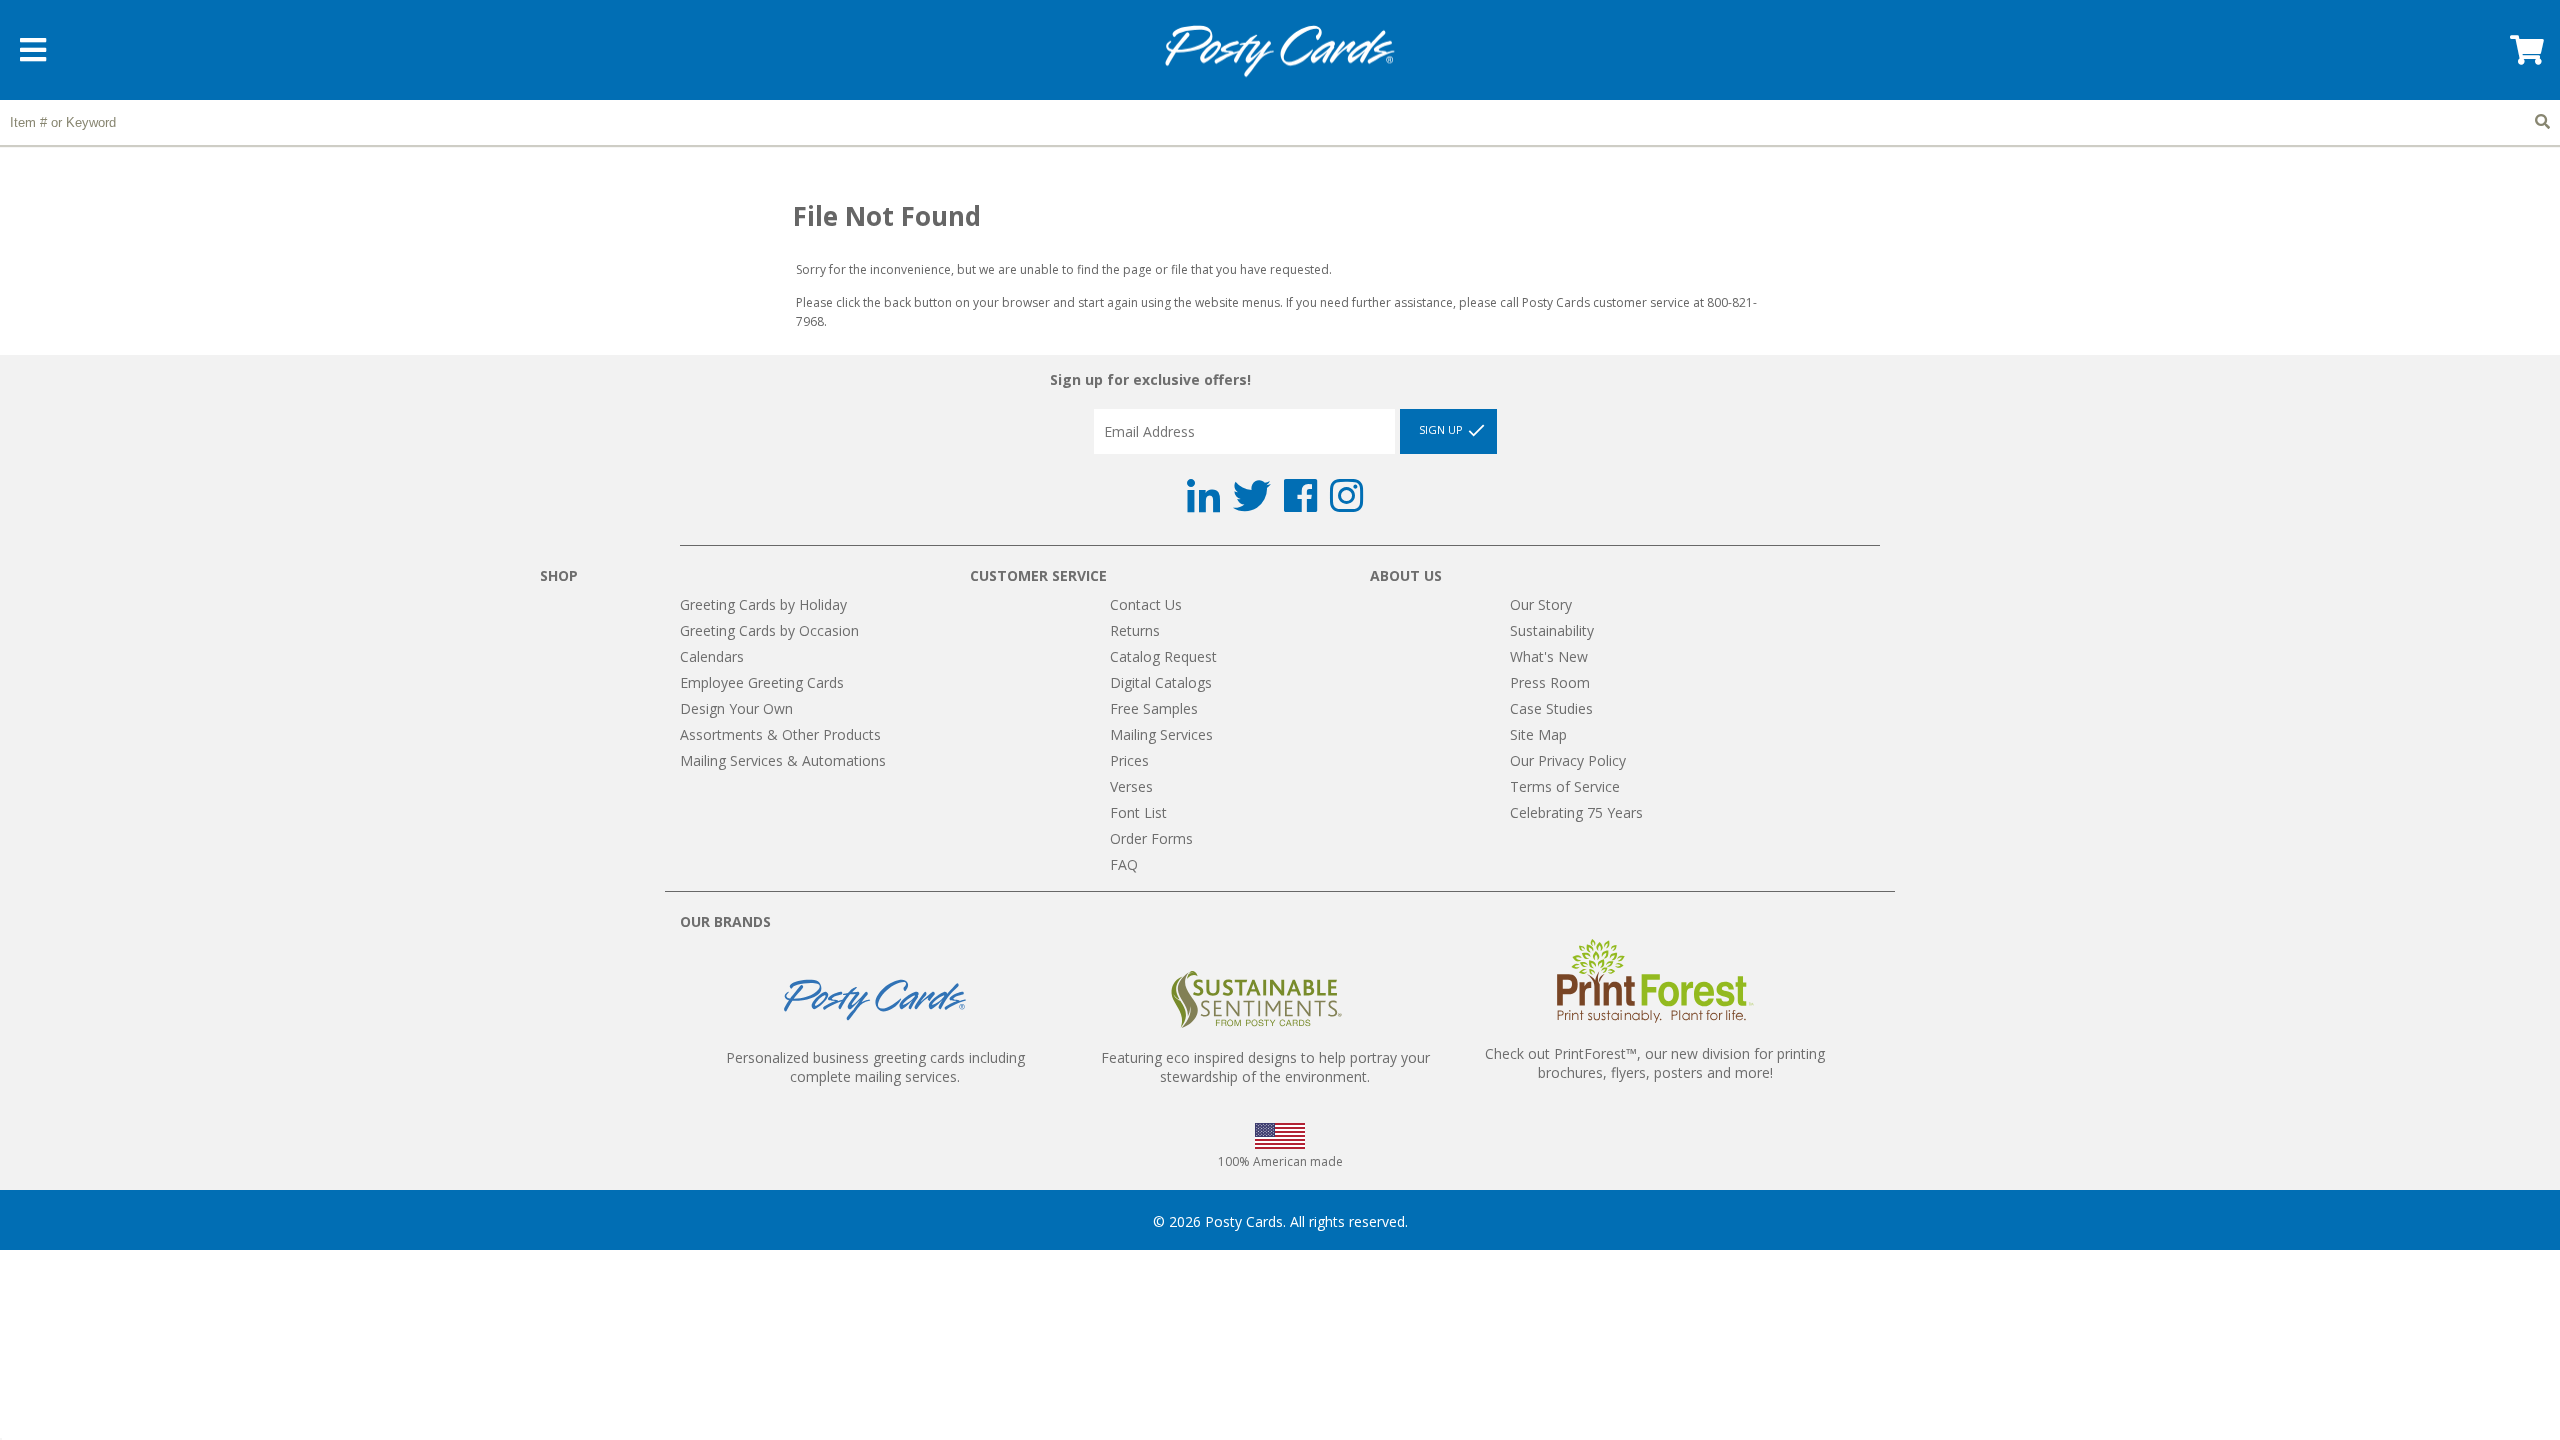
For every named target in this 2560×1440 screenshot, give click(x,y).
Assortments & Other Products (780, 734)
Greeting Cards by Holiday (763, 604)
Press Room (1550, 682)
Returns (1135, 630)
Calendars (712, 656)
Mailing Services (1161, 734)
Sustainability (1552, 630)
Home (1280, 51)
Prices (1129, 760)
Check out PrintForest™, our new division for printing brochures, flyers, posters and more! (1655, 1063)
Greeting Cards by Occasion (769, 630)
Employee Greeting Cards (762, 682)
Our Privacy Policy (1568, 760)
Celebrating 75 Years (1576, 812)
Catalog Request (1163, 656)
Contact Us (1146, 604)
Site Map (1538, 734)
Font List (1138, 812)
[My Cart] (2525, 56)
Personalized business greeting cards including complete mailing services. (875, 1067)
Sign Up (1442, 429)
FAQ (1124, 864)
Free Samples (1154, 708)
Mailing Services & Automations (783, 760)
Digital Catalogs (1161, 682)
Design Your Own (736, 708)
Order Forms (1151, 838)
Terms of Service (1565, 786)
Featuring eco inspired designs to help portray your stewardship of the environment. (1265, 1067)
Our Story (1541, 604)
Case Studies (1551, 708)
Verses (1131, 786)
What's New (1549, 656)
